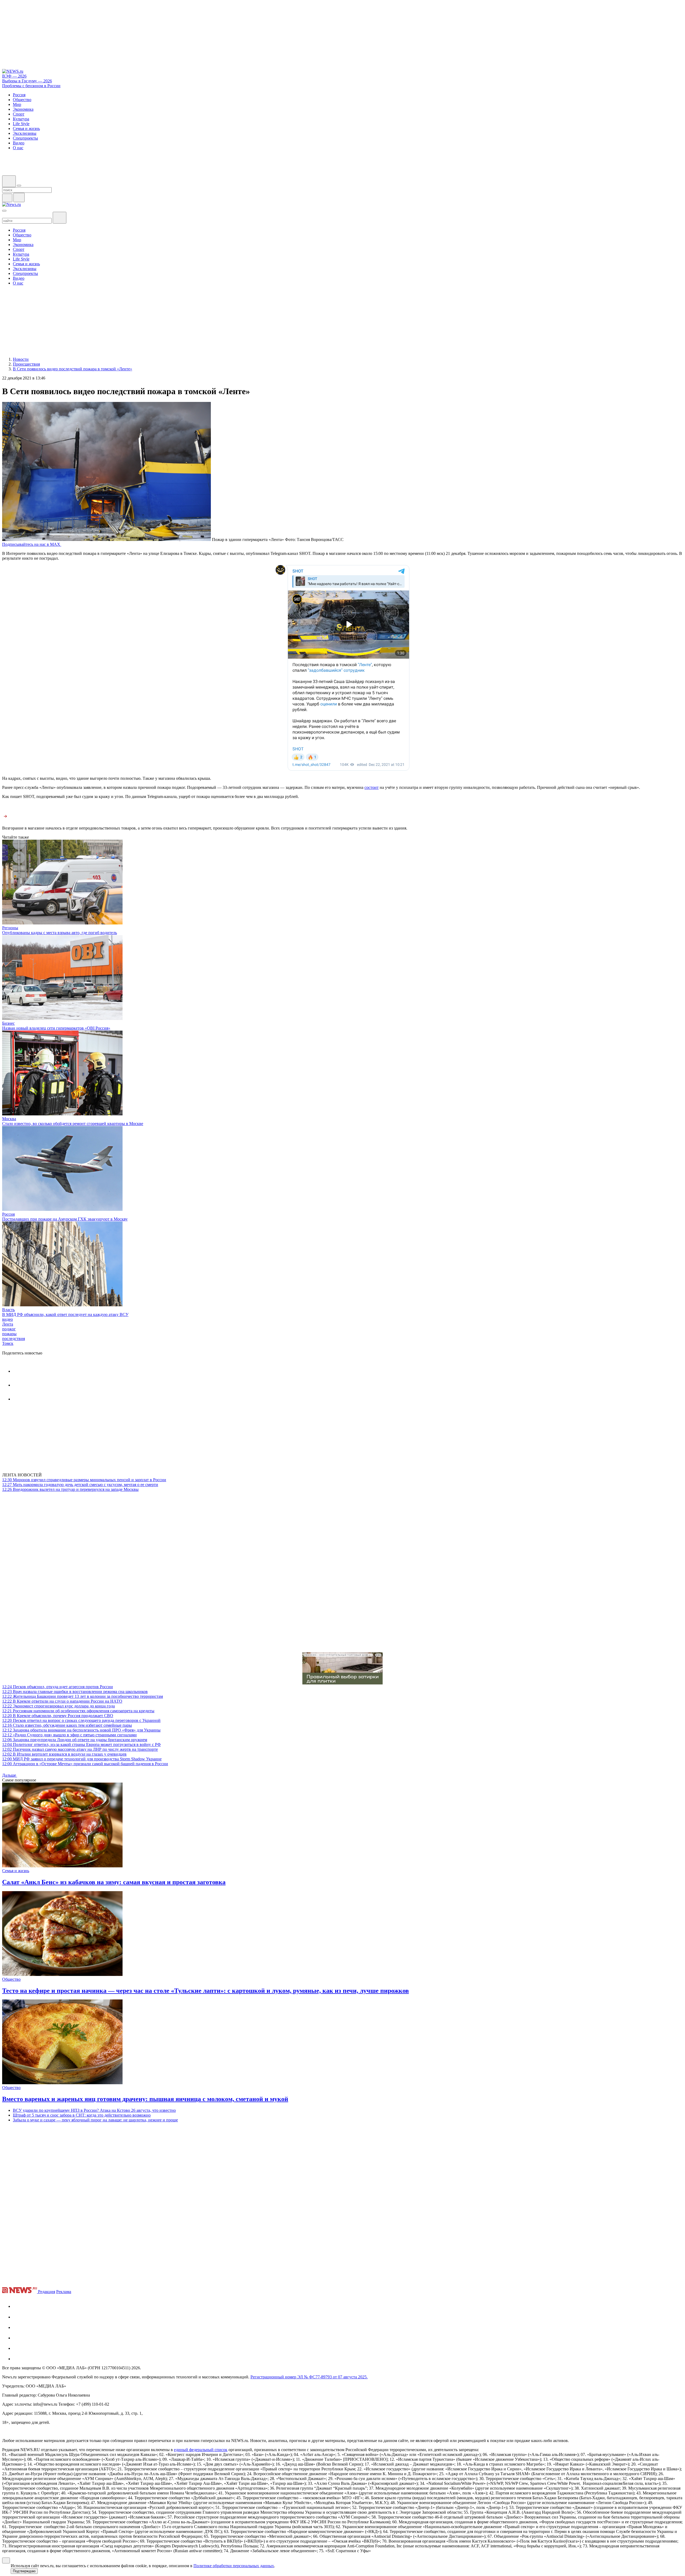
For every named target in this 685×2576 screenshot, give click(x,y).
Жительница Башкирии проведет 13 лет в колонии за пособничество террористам (83, 1696)
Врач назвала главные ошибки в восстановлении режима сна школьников (75, 1692)
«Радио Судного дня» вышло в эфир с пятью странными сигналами (69, 1735)
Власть (8, 1310)
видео (7, 1319)
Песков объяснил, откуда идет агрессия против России (58, 1687)
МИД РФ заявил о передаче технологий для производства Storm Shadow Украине (82, 1759)
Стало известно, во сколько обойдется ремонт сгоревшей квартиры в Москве (73, 1124)
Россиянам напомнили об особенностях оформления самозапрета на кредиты (78, 1711)
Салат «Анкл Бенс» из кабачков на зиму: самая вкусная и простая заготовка (114, 1882)
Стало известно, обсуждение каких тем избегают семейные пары (67, 1725)
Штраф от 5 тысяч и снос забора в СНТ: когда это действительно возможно (82, 2115)
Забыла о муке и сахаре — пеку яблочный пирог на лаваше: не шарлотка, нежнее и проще (95, 2120)
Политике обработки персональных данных (234, 2566)
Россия (8, 1214)
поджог (9, 1329)
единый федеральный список (201, 2450)
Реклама (64, 2292)
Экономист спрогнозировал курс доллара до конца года (58, 1706)
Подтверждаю (24, 2571)
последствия (14, 1339)
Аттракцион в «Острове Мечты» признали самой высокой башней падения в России (85, 1764)
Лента (8, 1324)
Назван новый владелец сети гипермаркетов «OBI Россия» (56, 1028)
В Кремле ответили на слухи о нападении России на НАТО (62, 1701)
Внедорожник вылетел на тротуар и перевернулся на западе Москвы (70, 1489)
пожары (9, 1334)
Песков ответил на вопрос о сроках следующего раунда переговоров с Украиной (81, 1720)
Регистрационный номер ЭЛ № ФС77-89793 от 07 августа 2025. (309, 2377)
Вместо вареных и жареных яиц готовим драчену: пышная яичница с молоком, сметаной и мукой (145, 2099)
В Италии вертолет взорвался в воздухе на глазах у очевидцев (64, 1754)
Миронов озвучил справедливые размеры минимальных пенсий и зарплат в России (84, 1480)
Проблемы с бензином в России (31, 86)
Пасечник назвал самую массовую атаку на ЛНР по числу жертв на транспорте (80, 1749)
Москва (9, 1119)
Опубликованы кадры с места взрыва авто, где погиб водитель (60, 933)
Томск (8, 1343)
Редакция (47, 2292)
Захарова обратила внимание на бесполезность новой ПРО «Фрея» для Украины (81, 1730)
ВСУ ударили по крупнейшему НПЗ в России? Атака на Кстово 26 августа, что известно (94, 2110)
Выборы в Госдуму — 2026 (27, 81)
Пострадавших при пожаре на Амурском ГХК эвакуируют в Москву (65, 1219)
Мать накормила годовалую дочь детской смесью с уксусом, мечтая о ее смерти (80, 1485)
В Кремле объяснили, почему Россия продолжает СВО (58, 1716)
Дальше (10, 1775)
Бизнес (8, 1023)
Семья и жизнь (16, 1871)
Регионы (10, 928)
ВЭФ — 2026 (14, 76)
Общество (11, 1979)
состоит (372, 787)
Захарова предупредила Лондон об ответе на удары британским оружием (75, 1740)
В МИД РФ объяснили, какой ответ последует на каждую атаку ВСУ (65, 1314)
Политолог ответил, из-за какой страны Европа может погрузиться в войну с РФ (81, 1744)
